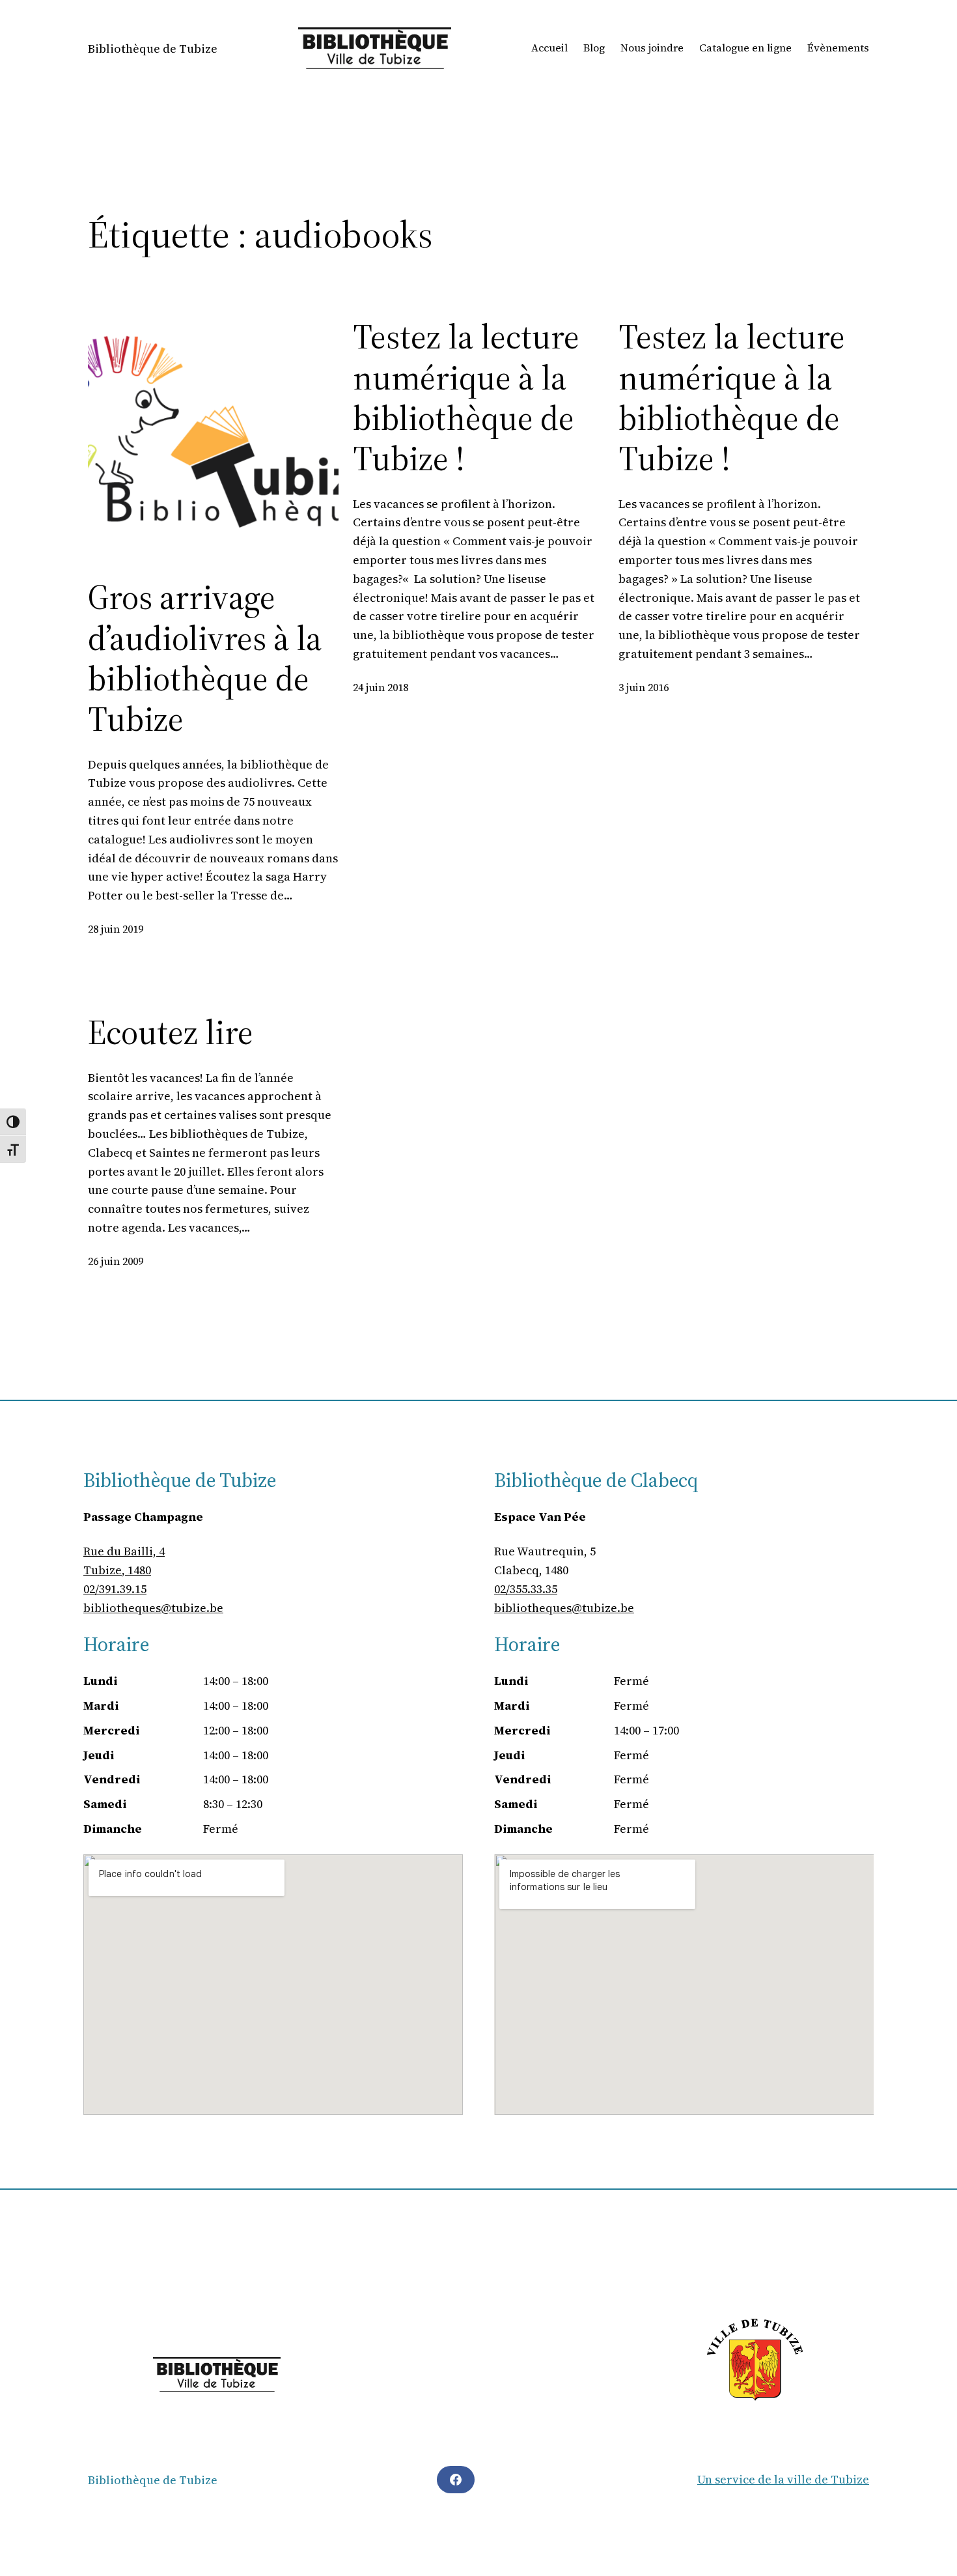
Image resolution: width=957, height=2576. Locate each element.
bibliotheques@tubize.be (153, 1608)
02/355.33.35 (526, 1589)
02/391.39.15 (115, 1589)
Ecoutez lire (171, 1032)
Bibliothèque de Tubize (153, 49)
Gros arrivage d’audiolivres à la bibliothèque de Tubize (205, 658)
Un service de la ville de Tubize (783, 2479)
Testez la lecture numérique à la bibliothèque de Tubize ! (466, 398)
